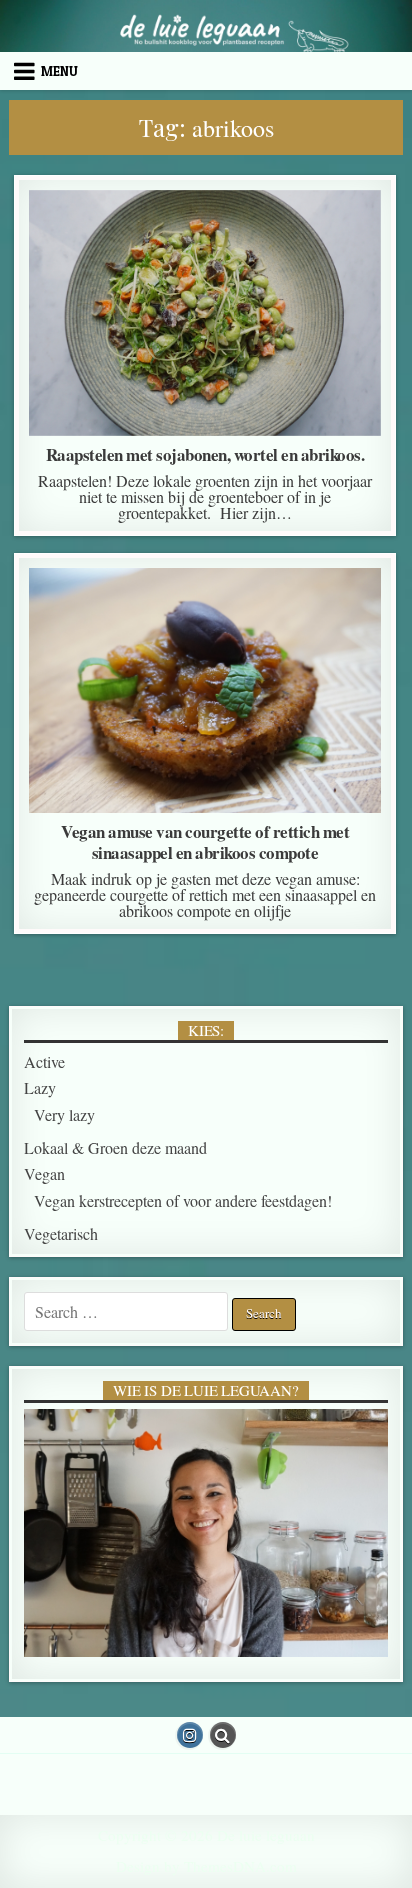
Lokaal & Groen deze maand (199, 240)
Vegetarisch (61, 1233)
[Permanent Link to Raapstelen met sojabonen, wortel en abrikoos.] (205, 313)
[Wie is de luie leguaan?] (206, 1533)
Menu (59, 71)
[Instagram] (190, 1735)
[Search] (223, 1735)
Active (59, 618)
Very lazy (64, 1114)
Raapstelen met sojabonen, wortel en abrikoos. (205, 454)
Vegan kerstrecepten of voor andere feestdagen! (205, 644)
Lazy (63, 240)
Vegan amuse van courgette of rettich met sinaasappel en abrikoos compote (205, 842)
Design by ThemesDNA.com (206, 1866)
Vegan (342, 240)
